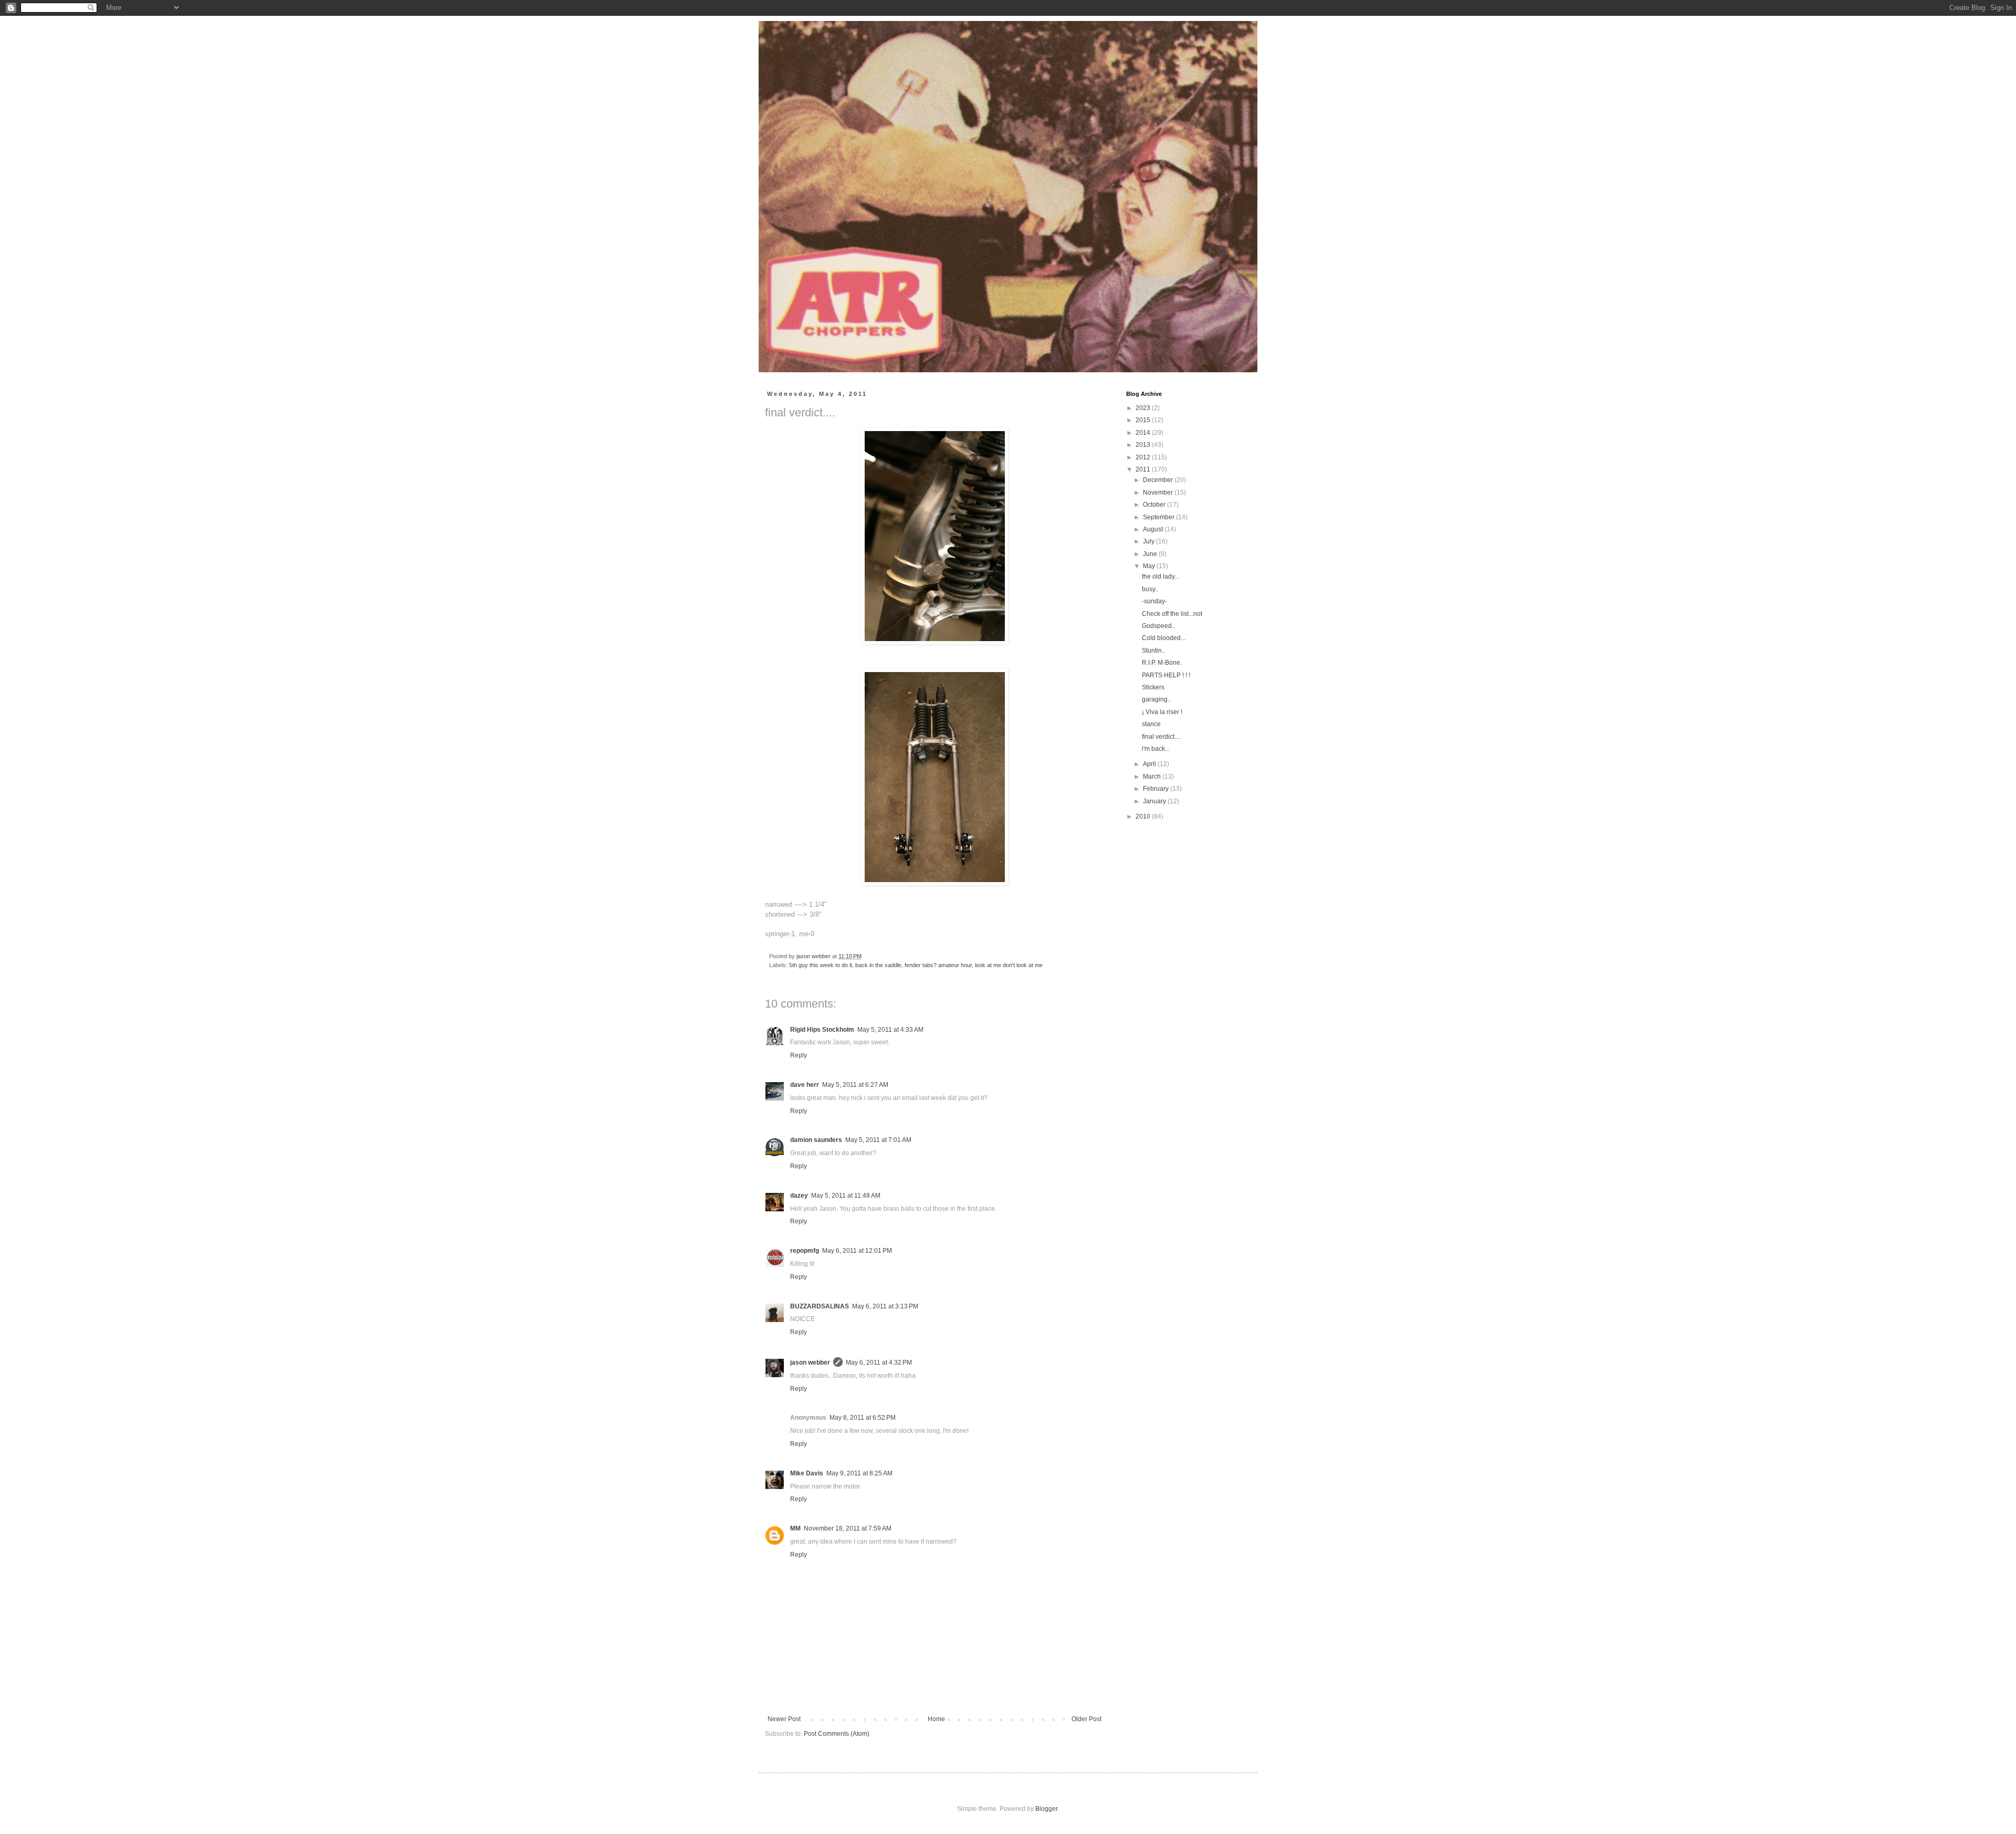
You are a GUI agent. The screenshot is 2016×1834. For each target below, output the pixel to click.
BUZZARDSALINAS (820, 1306)
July (1149, 541)
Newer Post (784, 1719)
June (1151, 554)
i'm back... (1156, 749)
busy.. (1150, 589)
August (1154, 529)
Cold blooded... (1164, 638)
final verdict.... (1161, 737)
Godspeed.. (1158, 626)
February (1157, 789)
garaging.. (1156, 699)
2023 (1144, 408)
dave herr (805, 1085)
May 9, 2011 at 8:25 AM (859, 1473)
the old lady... (1161, 577)
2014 (1144, 433)
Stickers (1153, 687)
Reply (799, 1055)
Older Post (1086, 1719)
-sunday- (1154, 601)
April (1150, 764)
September (1159, 517)
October (1155, 505)
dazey (799, 1196)
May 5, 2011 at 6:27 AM (855, 1085)
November (1159, 492)
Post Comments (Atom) (837, 1734)
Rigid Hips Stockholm (822, 1030)
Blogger (1046, 1809)
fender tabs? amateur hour (938, 965)
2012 (1144, 457)
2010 (1144, 816)
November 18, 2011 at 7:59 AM (848, 1528)
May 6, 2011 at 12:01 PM (857, 1251)
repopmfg (805, 1251)
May (1150, 566)
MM (795, 1528)
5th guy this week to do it (821, 965)
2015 (1144, 420)
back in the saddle (878, 965)
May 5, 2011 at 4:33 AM (890, 1030)
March (1153, 777)
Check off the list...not (1172, 614)
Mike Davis (807, 1473)
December (1159, 480)
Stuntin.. (1153, 651)
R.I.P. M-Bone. (1162, 663)
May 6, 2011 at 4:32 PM (879, 1363)
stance (1151, 724)
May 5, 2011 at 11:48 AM (846, 1196)
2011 (1144, 469)
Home (936, 1719)
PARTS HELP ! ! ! (1166, 675)
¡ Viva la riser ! (1162, 712)
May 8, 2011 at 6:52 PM (863, 1418)
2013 (1144, 445)
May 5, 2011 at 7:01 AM (878, 1140)
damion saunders (816, 1140)
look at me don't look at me (1009, 965)
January (1155, 801)
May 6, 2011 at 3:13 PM (885, 1306)
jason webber (810, 1363)
